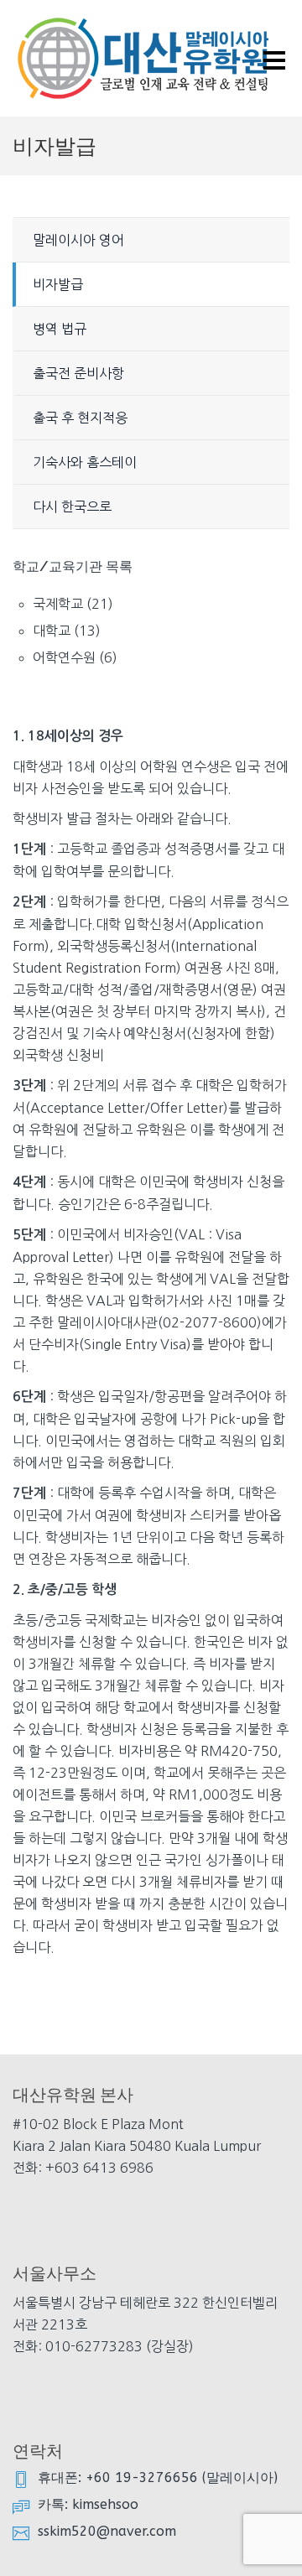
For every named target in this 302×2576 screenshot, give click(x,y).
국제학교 (58, 604)
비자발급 (58, 284)
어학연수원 (64, 657)
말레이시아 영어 (78, 240)
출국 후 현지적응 (80, 418)
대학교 (52, 631)
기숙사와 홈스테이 (85, 462)
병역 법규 (60, 329)
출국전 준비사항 (78, 373)
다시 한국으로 (72, 506)
